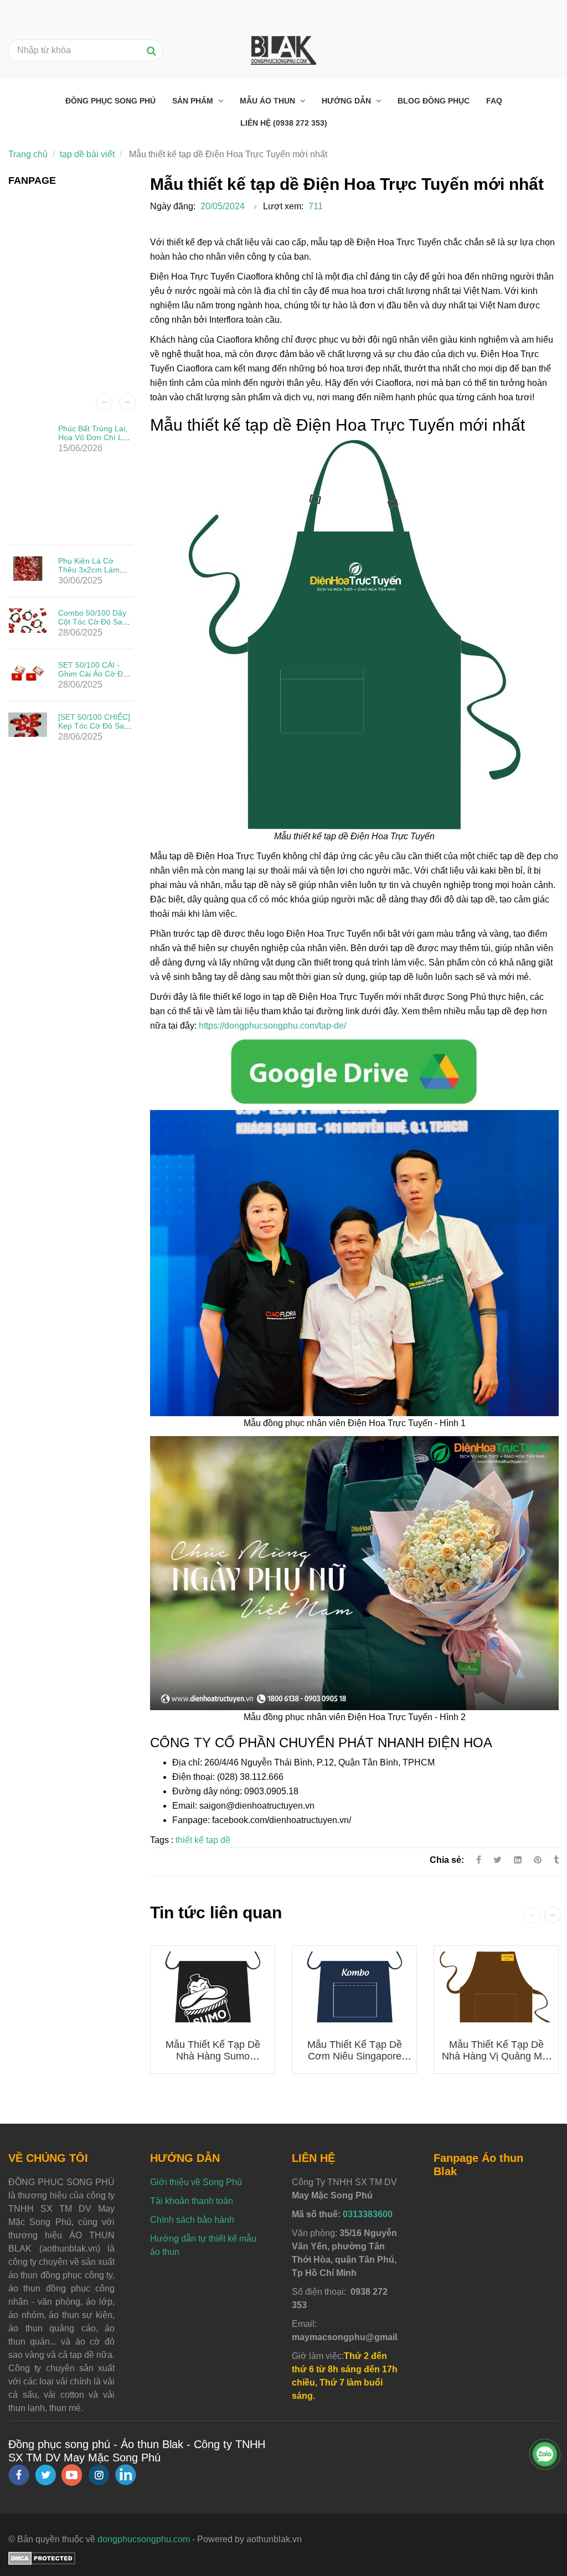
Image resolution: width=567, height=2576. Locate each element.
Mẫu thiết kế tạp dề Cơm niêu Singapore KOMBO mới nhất (355, 2056)
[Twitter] (498, 1860)
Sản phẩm (194, 101)
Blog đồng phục (434, 101)
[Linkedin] (518, 1860)
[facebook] (19, 2475)
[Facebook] (479, 1860)
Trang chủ (28, 154)
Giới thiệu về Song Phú (196, 2182)
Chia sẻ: (447, 1860)
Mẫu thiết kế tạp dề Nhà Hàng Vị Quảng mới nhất (496, 2056)
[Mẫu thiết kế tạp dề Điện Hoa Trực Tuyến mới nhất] (354, 1071)
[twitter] (45, 2475)
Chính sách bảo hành (192, 2220)
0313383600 (368, 2214)
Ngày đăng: (173, 206)
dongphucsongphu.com (144, 2539)
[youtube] (72, 2475)
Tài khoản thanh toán (192, 2201)
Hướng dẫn (347, 101)
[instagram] (99, 2475)
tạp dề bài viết (87, 154)
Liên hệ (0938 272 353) (284, 123)
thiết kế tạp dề (203, 1840)
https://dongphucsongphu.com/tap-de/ (272, 1026)
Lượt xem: (283, 206)
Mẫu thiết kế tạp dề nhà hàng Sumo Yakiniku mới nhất (213, 2056)
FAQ (494, 101)
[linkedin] (126, 2475)
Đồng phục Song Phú (110, 101)
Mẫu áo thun (269, 101)
